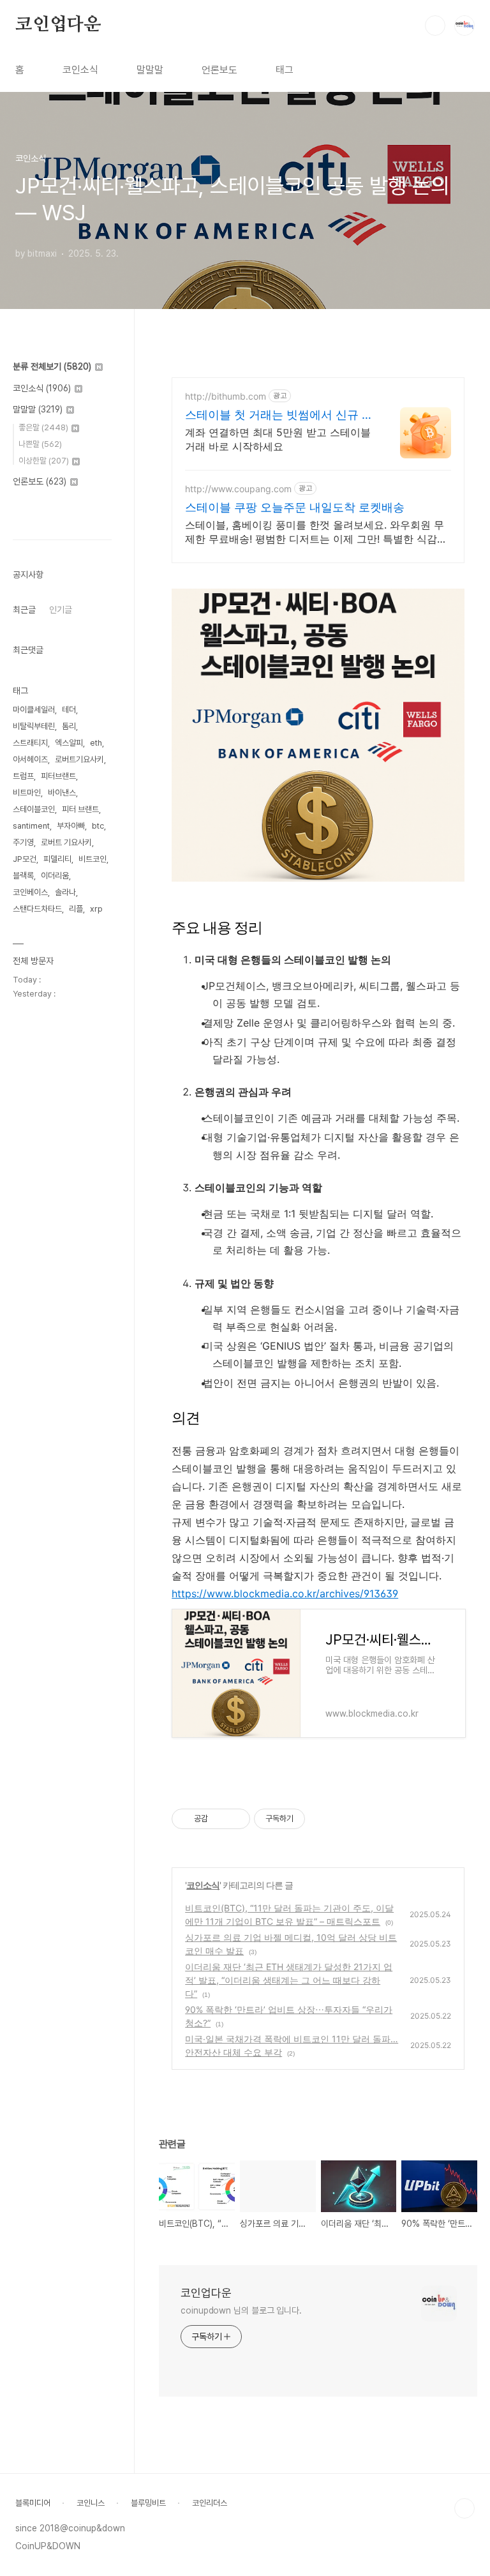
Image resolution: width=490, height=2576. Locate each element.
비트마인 (27, 793)
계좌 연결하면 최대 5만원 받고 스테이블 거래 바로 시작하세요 (278, 439)
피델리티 (57, 859)
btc (98, 826)
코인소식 (80, 70)
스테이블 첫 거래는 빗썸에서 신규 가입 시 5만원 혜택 (279, 415)
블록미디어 (33, 2503)
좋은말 (43, 427)
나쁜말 (40, 444)
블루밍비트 (148, 2503)
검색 (435, 26)
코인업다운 (58, 25)
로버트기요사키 (79, 759)
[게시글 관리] (236, 1819)
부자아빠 (71, 826)
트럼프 (23, 776)
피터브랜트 (58, 776)
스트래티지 (30, 743)
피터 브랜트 (80, 809)
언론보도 (219, 70)
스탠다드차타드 (37, 909)
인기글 (61, 610)
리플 (76, 909)
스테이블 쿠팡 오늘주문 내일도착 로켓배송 (295, 507)
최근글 (24, 610)
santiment (31, 826)
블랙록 (23, 876)
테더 (69, 710)
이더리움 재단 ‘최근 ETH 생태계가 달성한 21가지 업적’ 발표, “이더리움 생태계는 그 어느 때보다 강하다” (289, 1980)
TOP (464, 2508)
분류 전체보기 (52, 366)
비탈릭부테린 (34, 726)
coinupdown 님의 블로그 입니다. (241, 2310)
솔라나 (65, 892)
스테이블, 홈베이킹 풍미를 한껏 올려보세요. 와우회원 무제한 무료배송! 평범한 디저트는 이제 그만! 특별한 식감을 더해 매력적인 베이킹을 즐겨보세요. (316, 532)
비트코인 (93, 859)
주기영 (23, 842)
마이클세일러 (34, 710)
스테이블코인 (34, 809)
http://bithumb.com (226, 396)
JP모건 (25, 859)
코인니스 (91, 2503)
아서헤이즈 (30, 759)
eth (96, 743)
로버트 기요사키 (66, 842)
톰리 (69, 726)
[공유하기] (220, 1819)
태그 (285, 70)
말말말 (150, 70)
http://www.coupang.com (238, 489)
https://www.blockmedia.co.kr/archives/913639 (285, 1593)
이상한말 (44, 461)
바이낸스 (62, 793)
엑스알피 (69, 743)
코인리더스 (210, 2503)
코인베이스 (30, 892)
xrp (96, 909)
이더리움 (55, 876)
